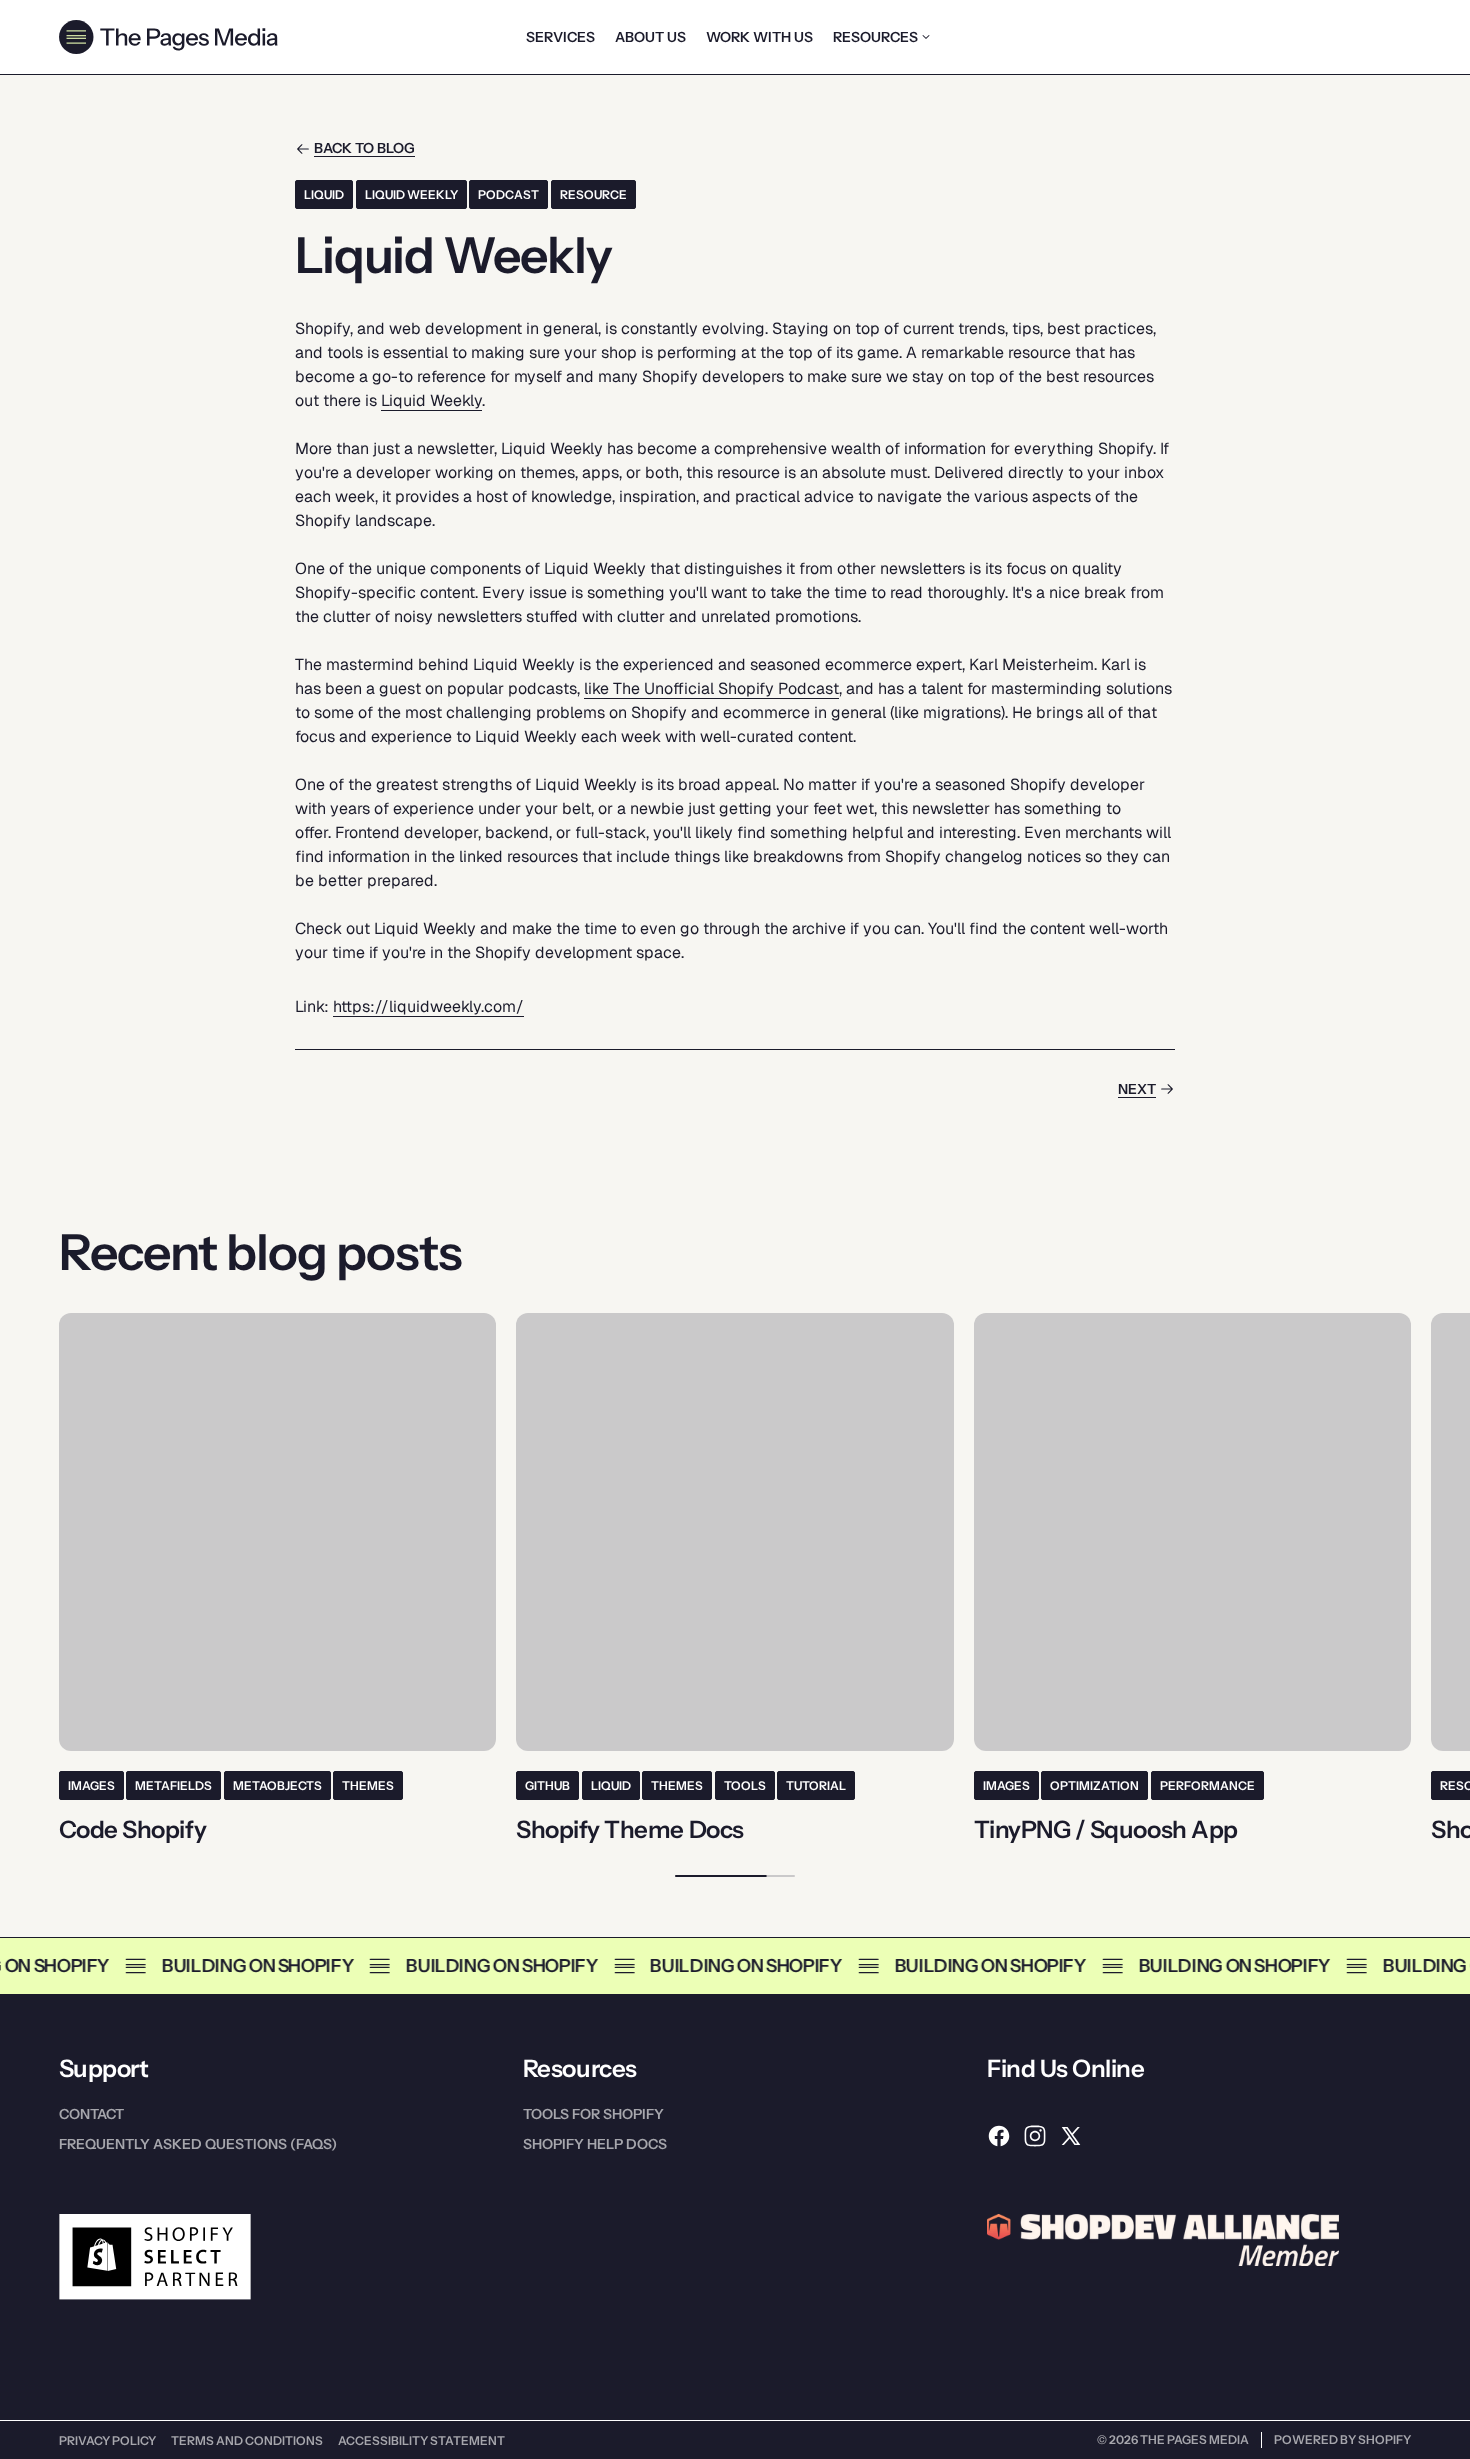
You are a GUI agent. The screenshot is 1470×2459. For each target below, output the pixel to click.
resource (593, 194)
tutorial (816, 1785)
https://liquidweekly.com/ (428, 1006)
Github (547, 1785)
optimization (1094, 1785)
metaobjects (277, 1785)
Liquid (324, 194)
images (91, 1785)
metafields (173, 1785)
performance (1207, 1785)
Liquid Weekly (411, 194)
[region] (735, 1578)
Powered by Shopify (1342, 2439)
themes (368, 1785)
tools (745, 1785)
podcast (508, 194)
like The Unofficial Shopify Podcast (711, 688)
